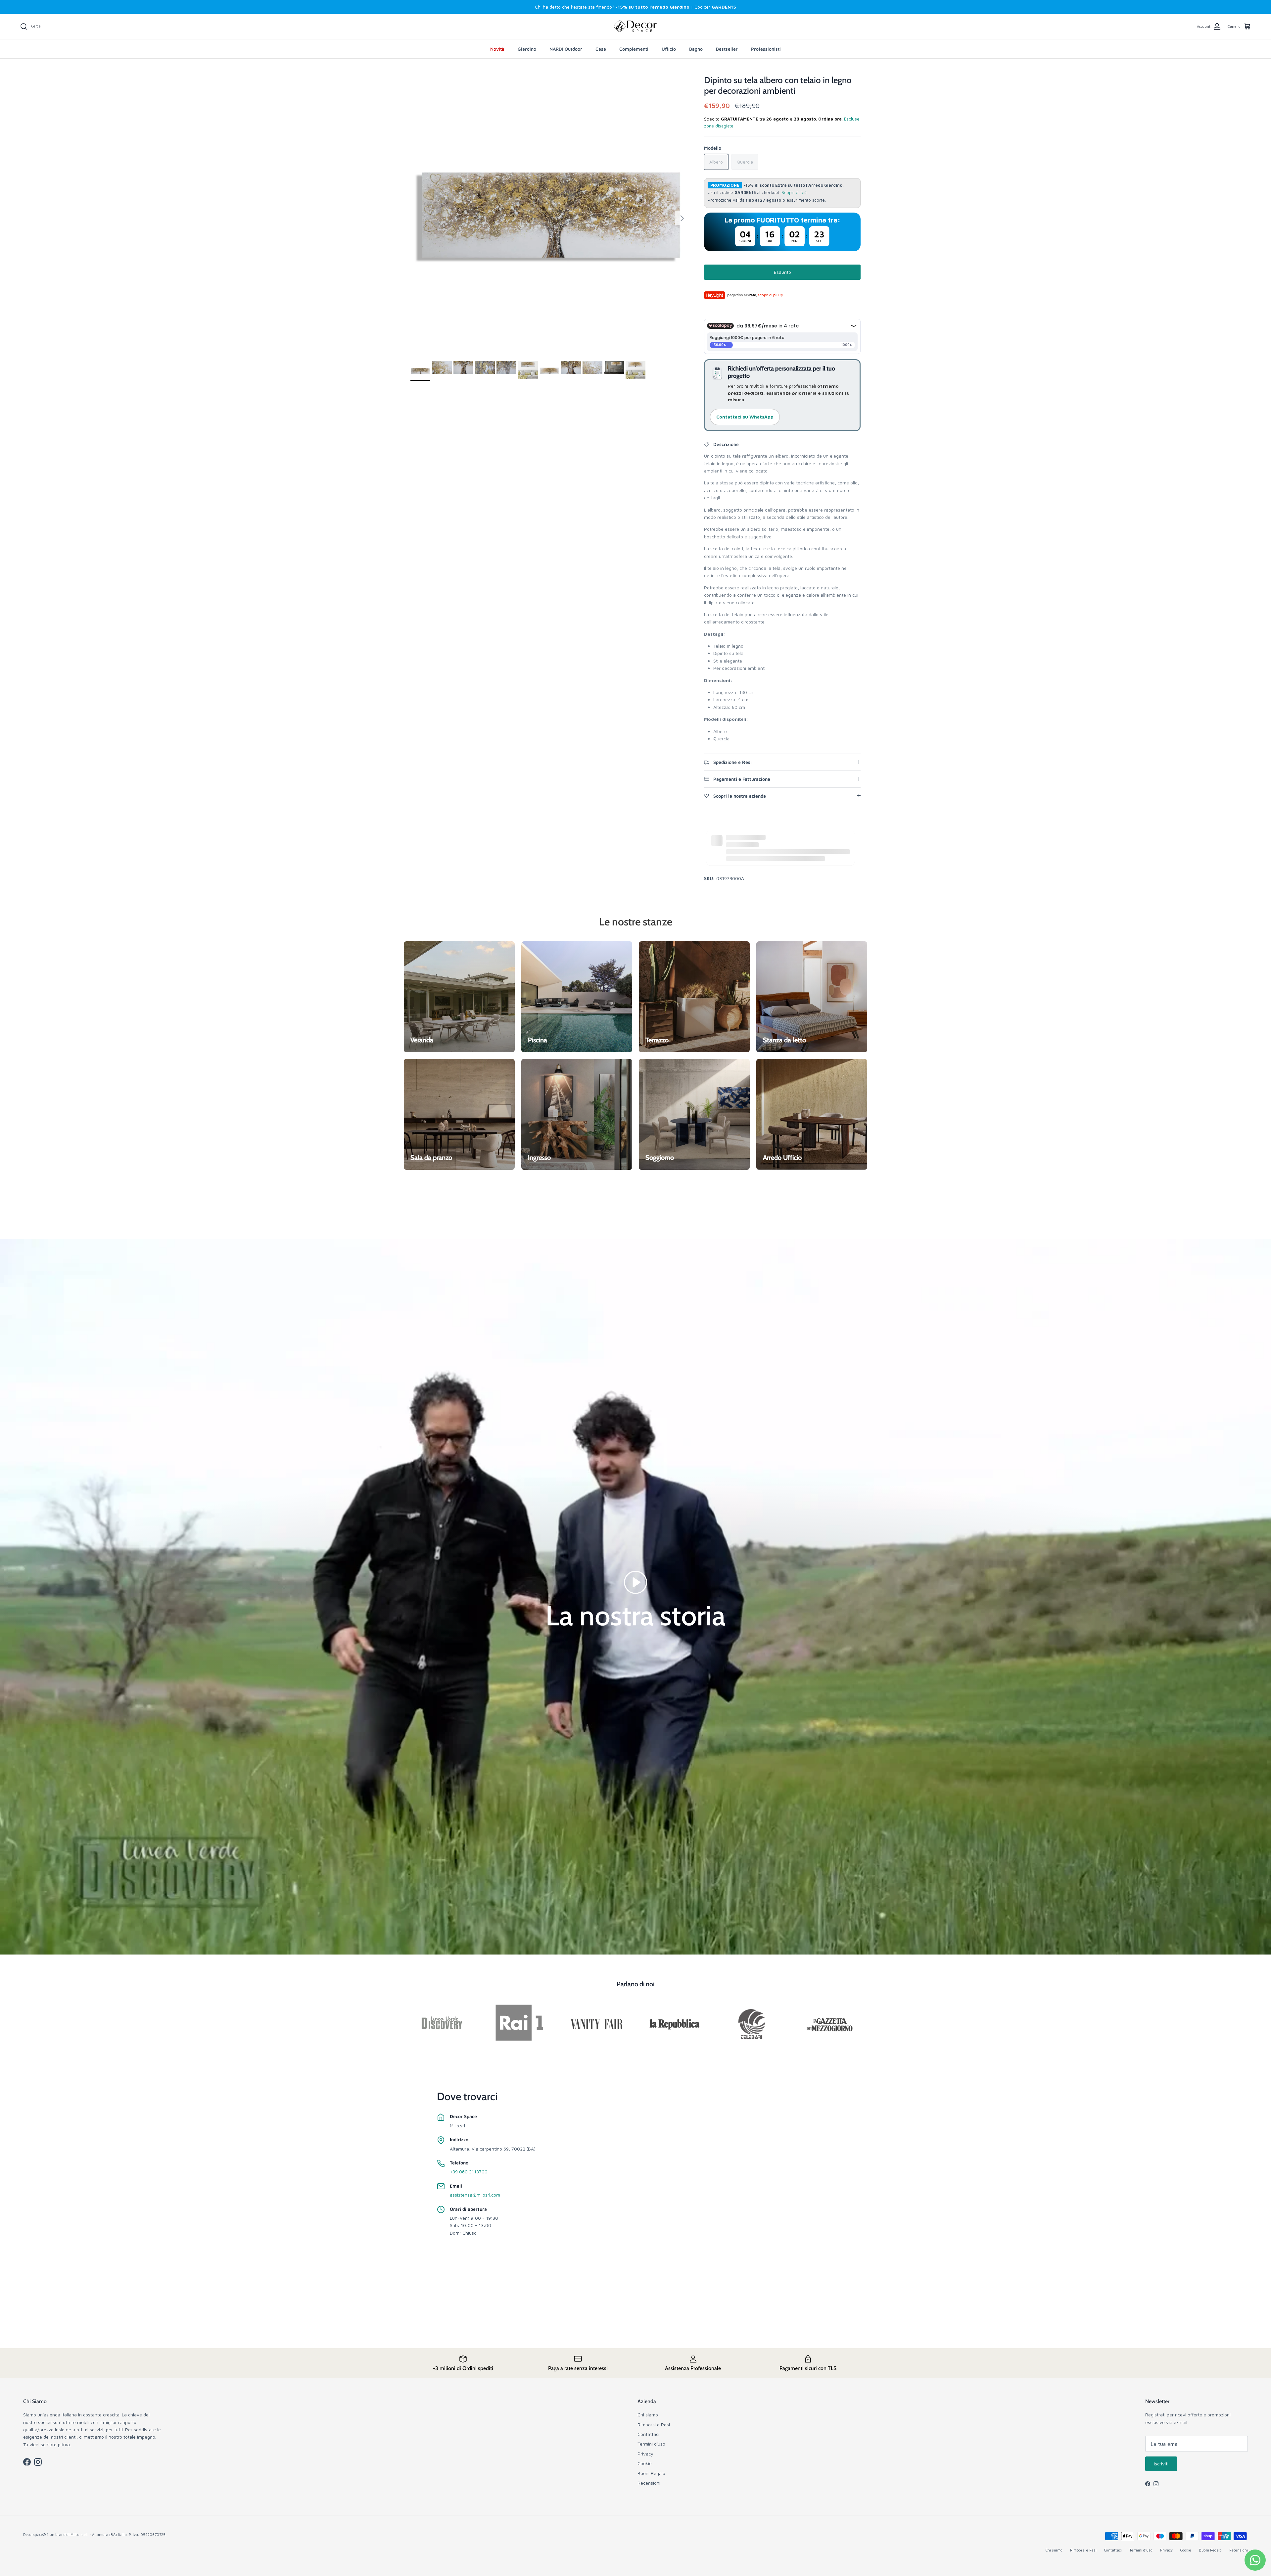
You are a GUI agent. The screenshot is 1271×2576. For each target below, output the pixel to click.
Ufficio (669, 49)
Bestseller (727, 49)
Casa (601, 49)
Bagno (696, 49)
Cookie (645, 2463)
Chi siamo (648, 2415)
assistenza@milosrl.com (475, 2195)
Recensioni (649, 2483)
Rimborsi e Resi (654, 2425)
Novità (497, 49)
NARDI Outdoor (566, 49)
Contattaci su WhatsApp (745, 417)
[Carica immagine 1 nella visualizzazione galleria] (550, 215)
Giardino (527, 49)
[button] (635, 1582)
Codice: (715, 7)
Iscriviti (1161, 2464)
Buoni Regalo (651, 2473)
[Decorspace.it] (635, 26)
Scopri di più (794, 193)
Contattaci (648, 2434)
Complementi (634, 49)
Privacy (645, 2454)
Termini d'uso (651, 2444)
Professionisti (766, 49)
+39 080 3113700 (469, 2172)
